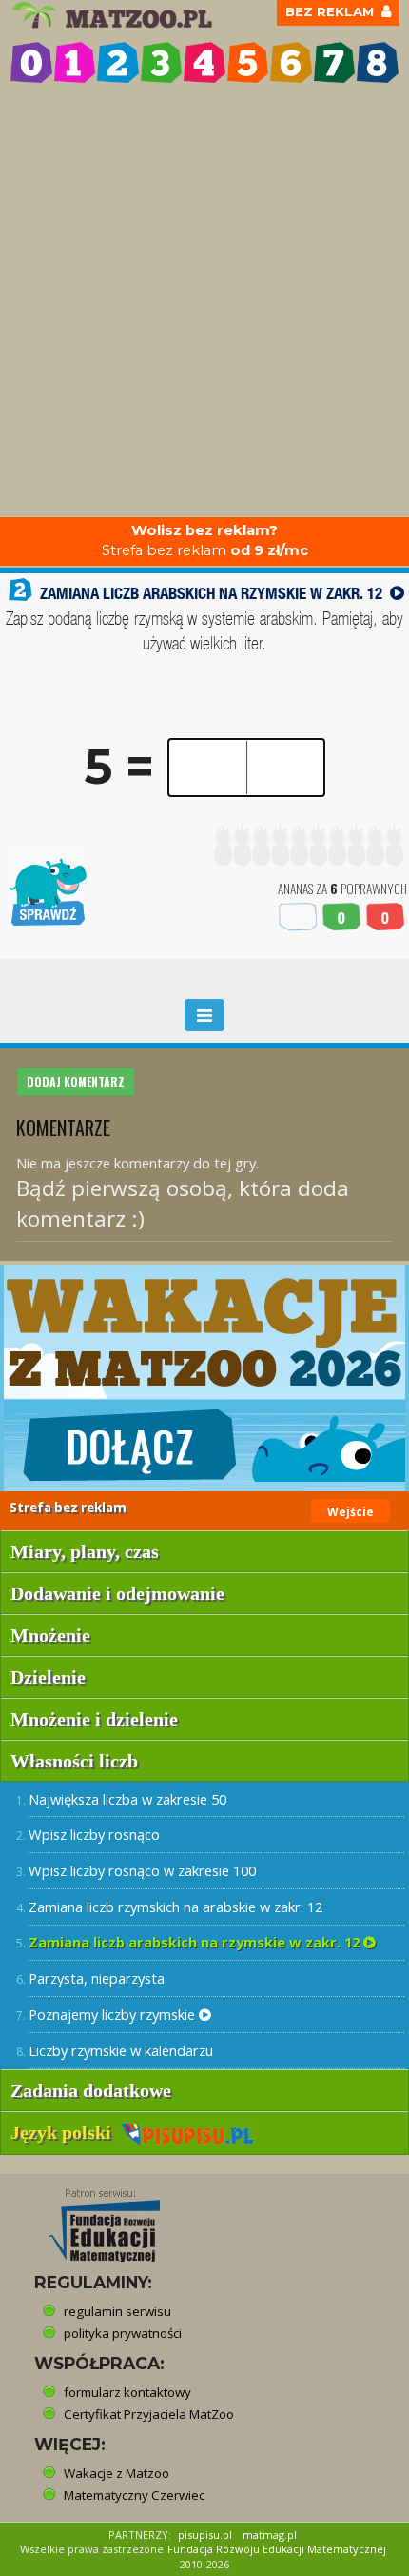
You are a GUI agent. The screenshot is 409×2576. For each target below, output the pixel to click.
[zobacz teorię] (397, 593)
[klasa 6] (291, 63)
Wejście (351, 1512)
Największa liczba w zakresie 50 (127, 1799)
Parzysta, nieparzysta (97, 1978)
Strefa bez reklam (205, 540)
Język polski (66, 2132)
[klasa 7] (335, 63)
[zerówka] (31, 63)
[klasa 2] (118, 63)
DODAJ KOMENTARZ (76, 1081)
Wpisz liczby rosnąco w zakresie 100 (142, 1870)
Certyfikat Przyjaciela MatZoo (149, 2414)
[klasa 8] (378, 63)
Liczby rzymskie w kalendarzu (121, 2050)
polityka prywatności (123, 2333)
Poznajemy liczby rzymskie (114, 2014)
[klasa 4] (204, 63)
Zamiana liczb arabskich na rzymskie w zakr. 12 (196, 1942)
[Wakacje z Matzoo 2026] (204, 1378)
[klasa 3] (162, 63)
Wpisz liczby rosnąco (94, 1834)
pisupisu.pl (205, 2535)
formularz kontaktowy (127, 2392)
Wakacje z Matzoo (117, 2473)
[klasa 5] (248, 63)
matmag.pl (270, 2535)
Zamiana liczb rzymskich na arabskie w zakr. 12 (175, 1907)
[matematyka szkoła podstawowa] (115, 15)
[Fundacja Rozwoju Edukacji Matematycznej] (90, 2220)
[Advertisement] (204, 303)
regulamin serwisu (117, 2311)
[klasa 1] (75, 63)
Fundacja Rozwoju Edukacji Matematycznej (277, 2549)
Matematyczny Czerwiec (134, 2495)
